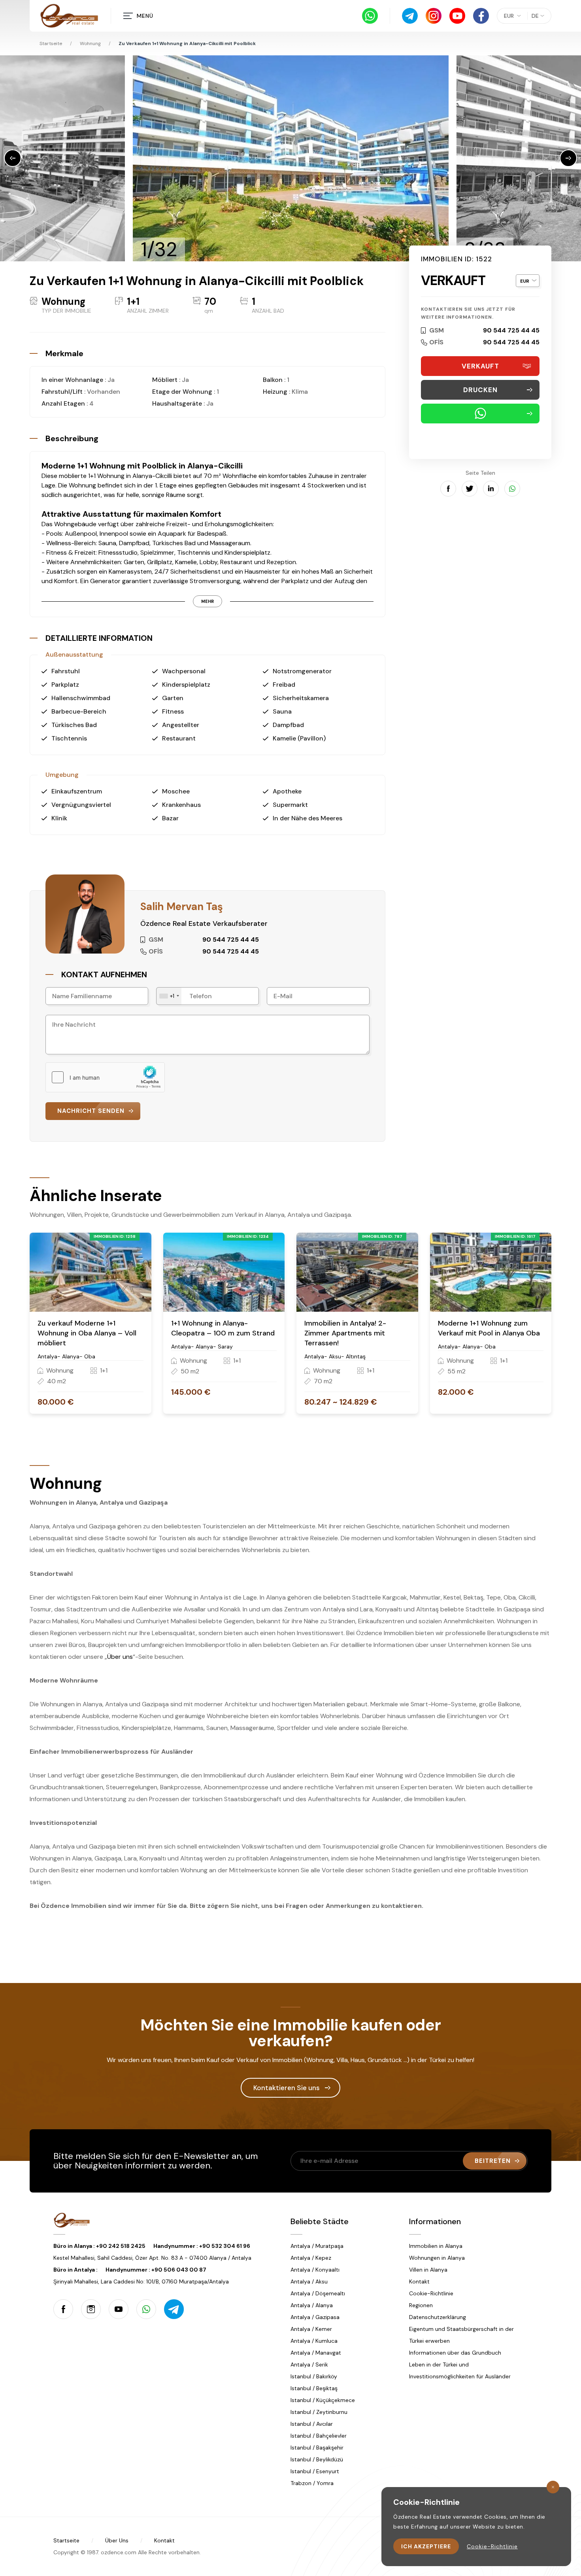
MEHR (207, 601)
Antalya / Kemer (311, 2329)
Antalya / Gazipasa (315, 2317)
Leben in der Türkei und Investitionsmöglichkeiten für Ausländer (460, 2370)
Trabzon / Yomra (312, 2483)
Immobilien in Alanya (436, 2246)
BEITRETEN (493, 2161)
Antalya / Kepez (311, 2258)
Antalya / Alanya (312, 2305)
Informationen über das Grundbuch (455, 2353)
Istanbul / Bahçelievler (319, 2436)
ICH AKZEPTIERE (426, 2546)
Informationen (435, 2221)
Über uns (120, 1657)
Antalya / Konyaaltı (315, 2270)
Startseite (51, 43)
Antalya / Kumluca (314, 2341)
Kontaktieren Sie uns (287, 2088)
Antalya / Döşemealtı (318, 2293)
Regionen (421, 2305)
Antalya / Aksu (309, 2281)
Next (568, 158)
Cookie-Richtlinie (431, 2293)
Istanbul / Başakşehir (317, 2448)
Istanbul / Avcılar (312, 2424)
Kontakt (419, 2281)
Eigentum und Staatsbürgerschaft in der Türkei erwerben (461, 2335)
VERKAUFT (480, 366)
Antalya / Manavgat (316, 2353)
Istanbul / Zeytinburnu (319, 2412)
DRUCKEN (480, 390)
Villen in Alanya (428, 2270)
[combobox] (169, 996)
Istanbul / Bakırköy (314, 2376)
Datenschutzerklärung (438, 2317)
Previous (13, 158)
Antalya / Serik (309, 2364)
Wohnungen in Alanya (437, 2258)
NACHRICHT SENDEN (91, 1111)
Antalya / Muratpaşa (317, 2246)
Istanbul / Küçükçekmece (323, 2400)
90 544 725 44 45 (511, 330)
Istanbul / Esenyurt (315, 2471)
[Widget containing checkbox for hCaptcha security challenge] (105, 1077)
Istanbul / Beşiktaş (314, 2388)
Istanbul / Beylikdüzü (317, 2459)
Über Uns (117, 2540)
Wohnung (90, 43)
